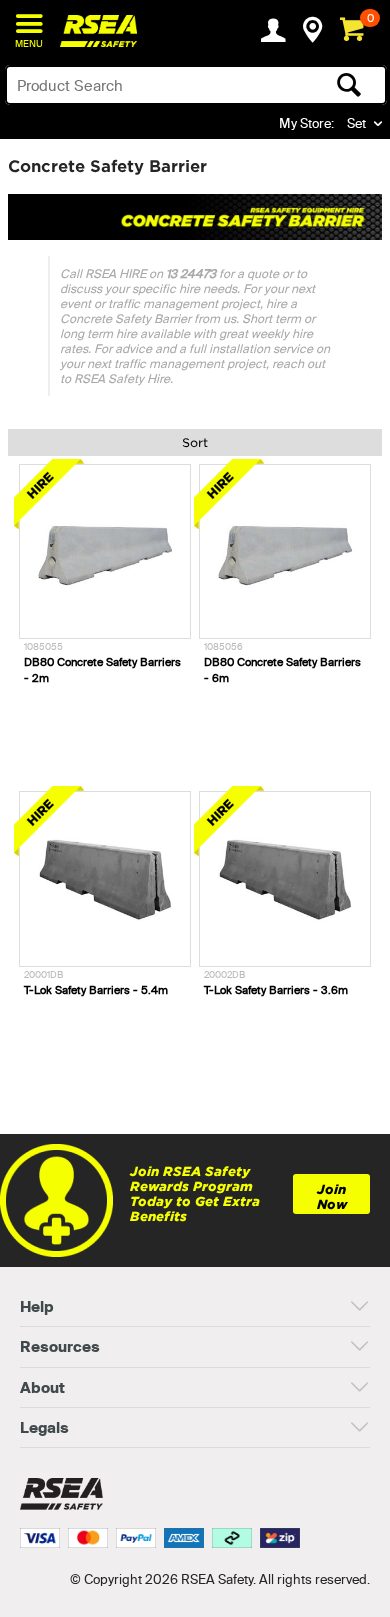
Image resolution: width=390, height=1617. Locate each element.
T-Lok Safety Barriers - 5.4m (96, 990)
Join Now (332, 1197)
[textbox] (154, 85)
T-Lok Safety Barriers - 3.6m (276, 990)
